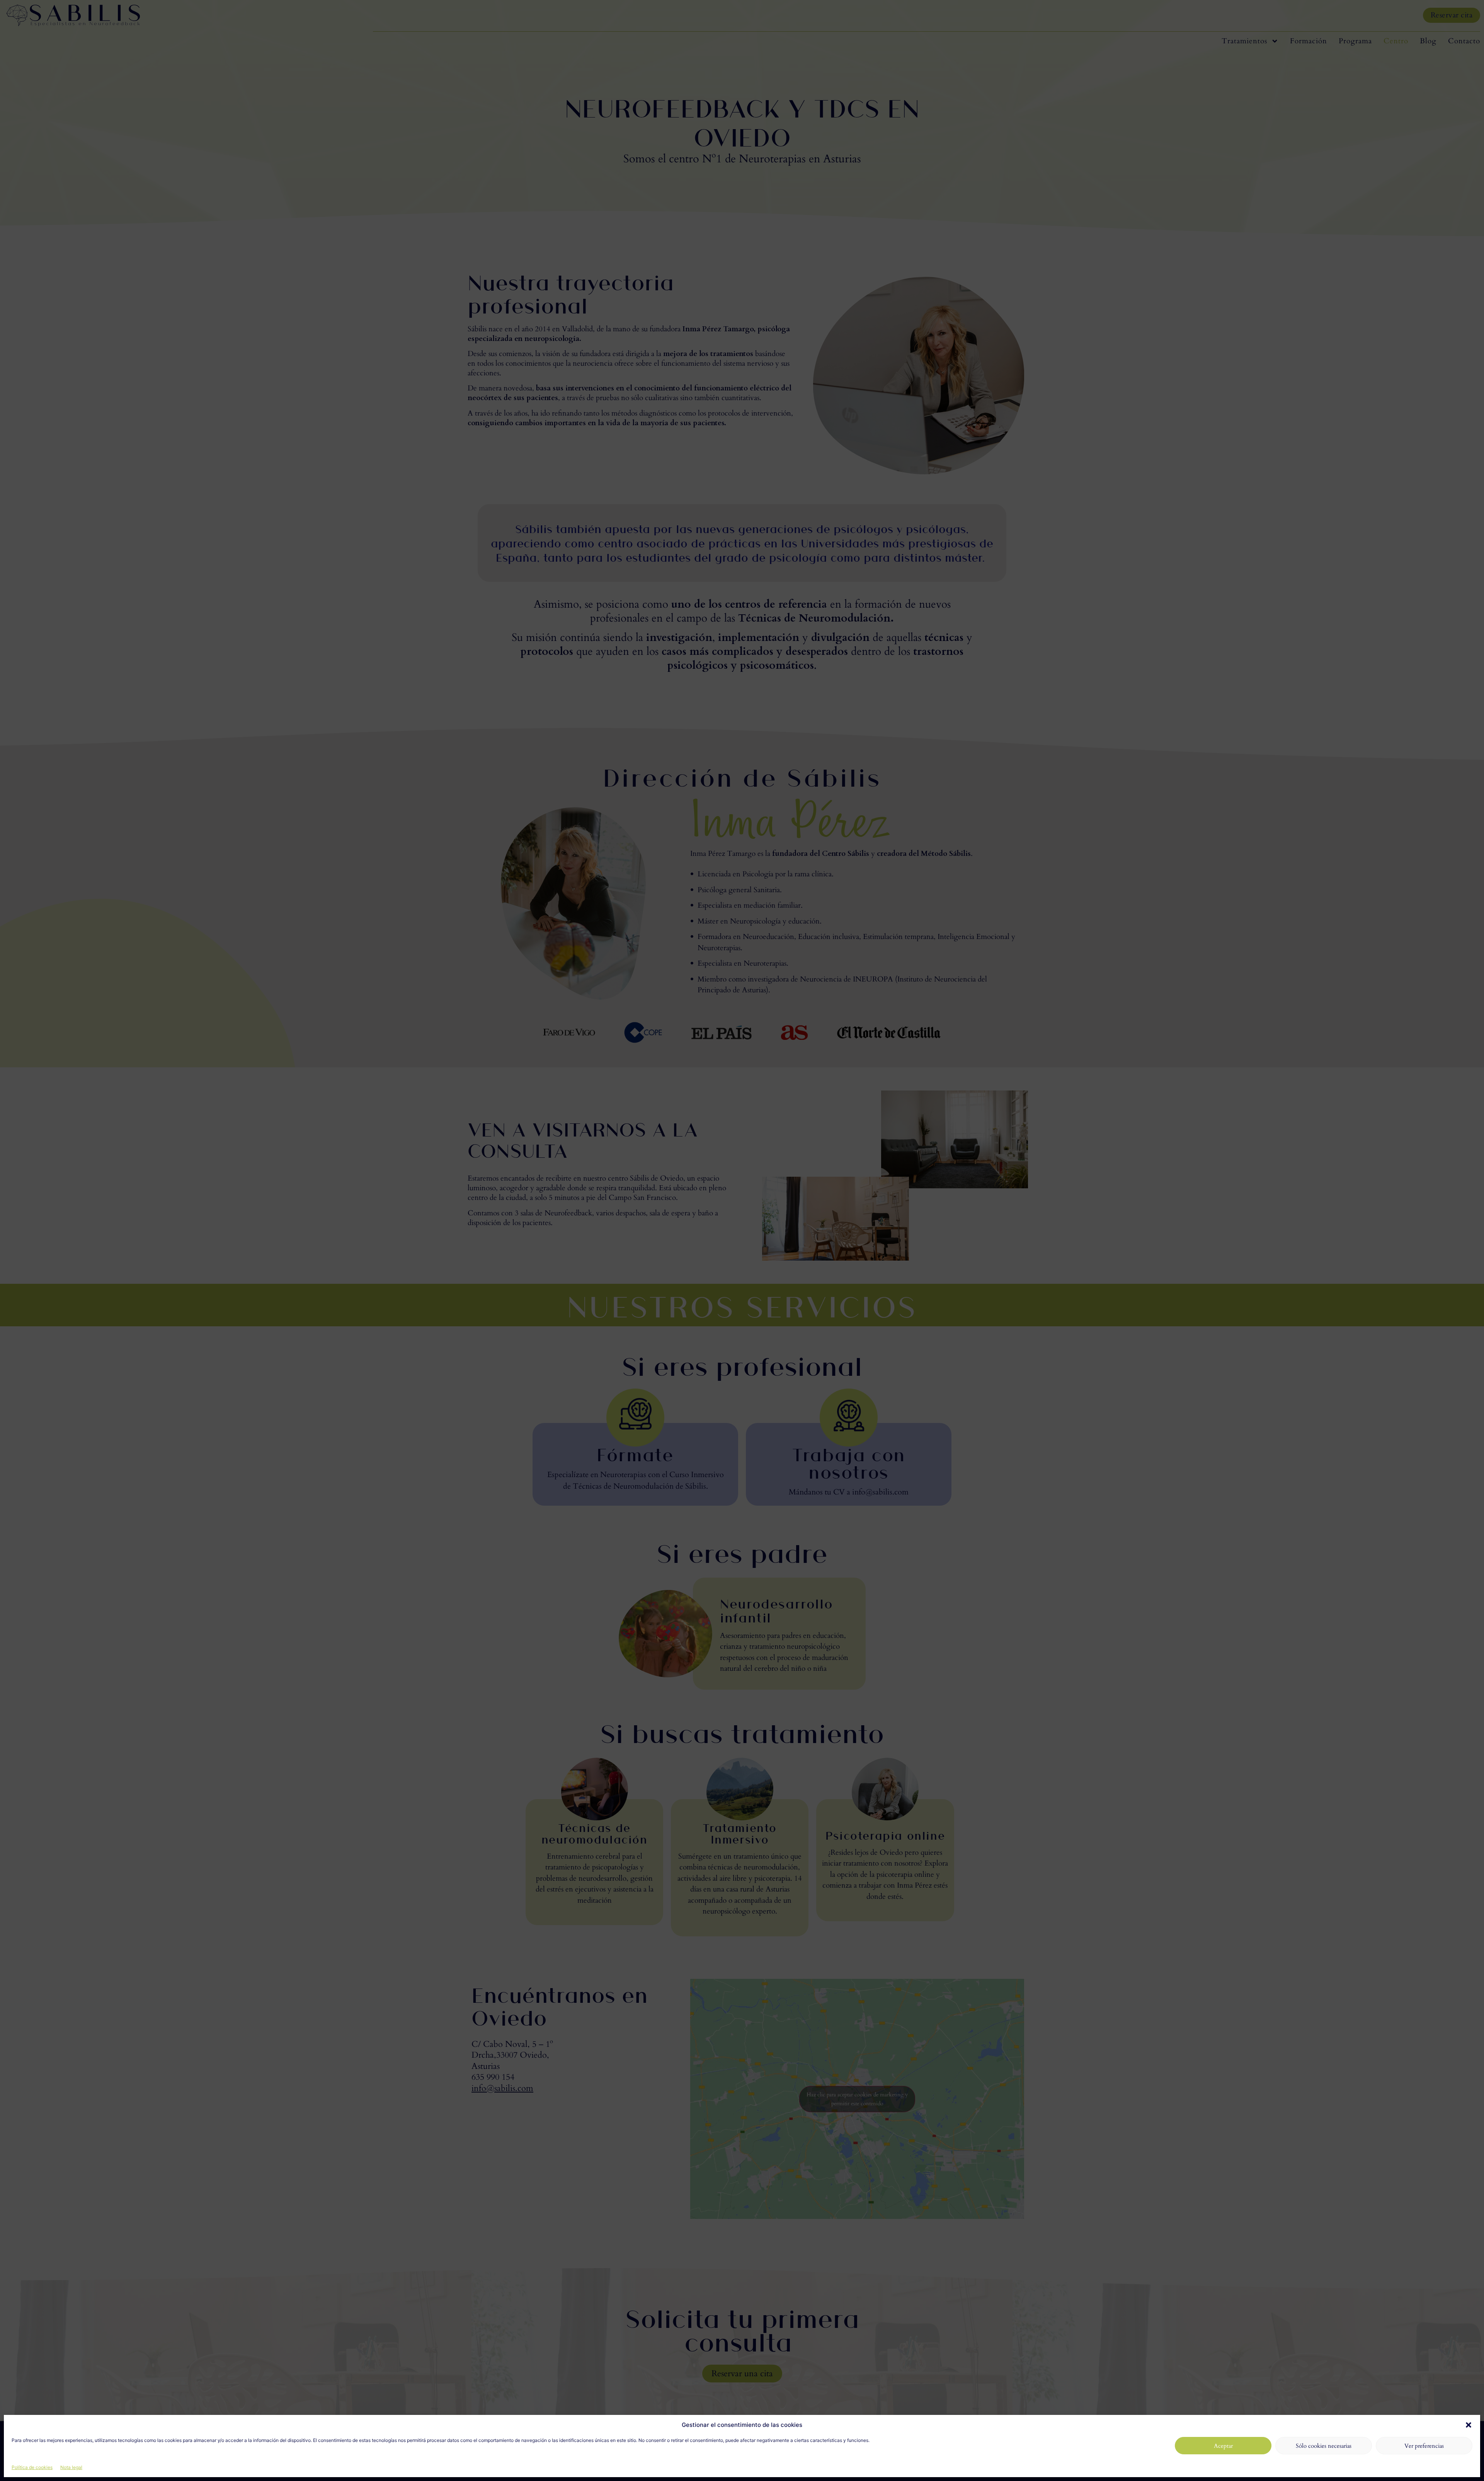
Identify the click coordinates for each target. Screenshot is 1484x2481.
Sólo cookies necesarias (1324, 2446)
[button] (1469, 2425)
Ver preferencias (1424, 2446)
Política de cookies (32, 2467)
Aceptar (1223, 2446)
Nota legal (71, 2467)
